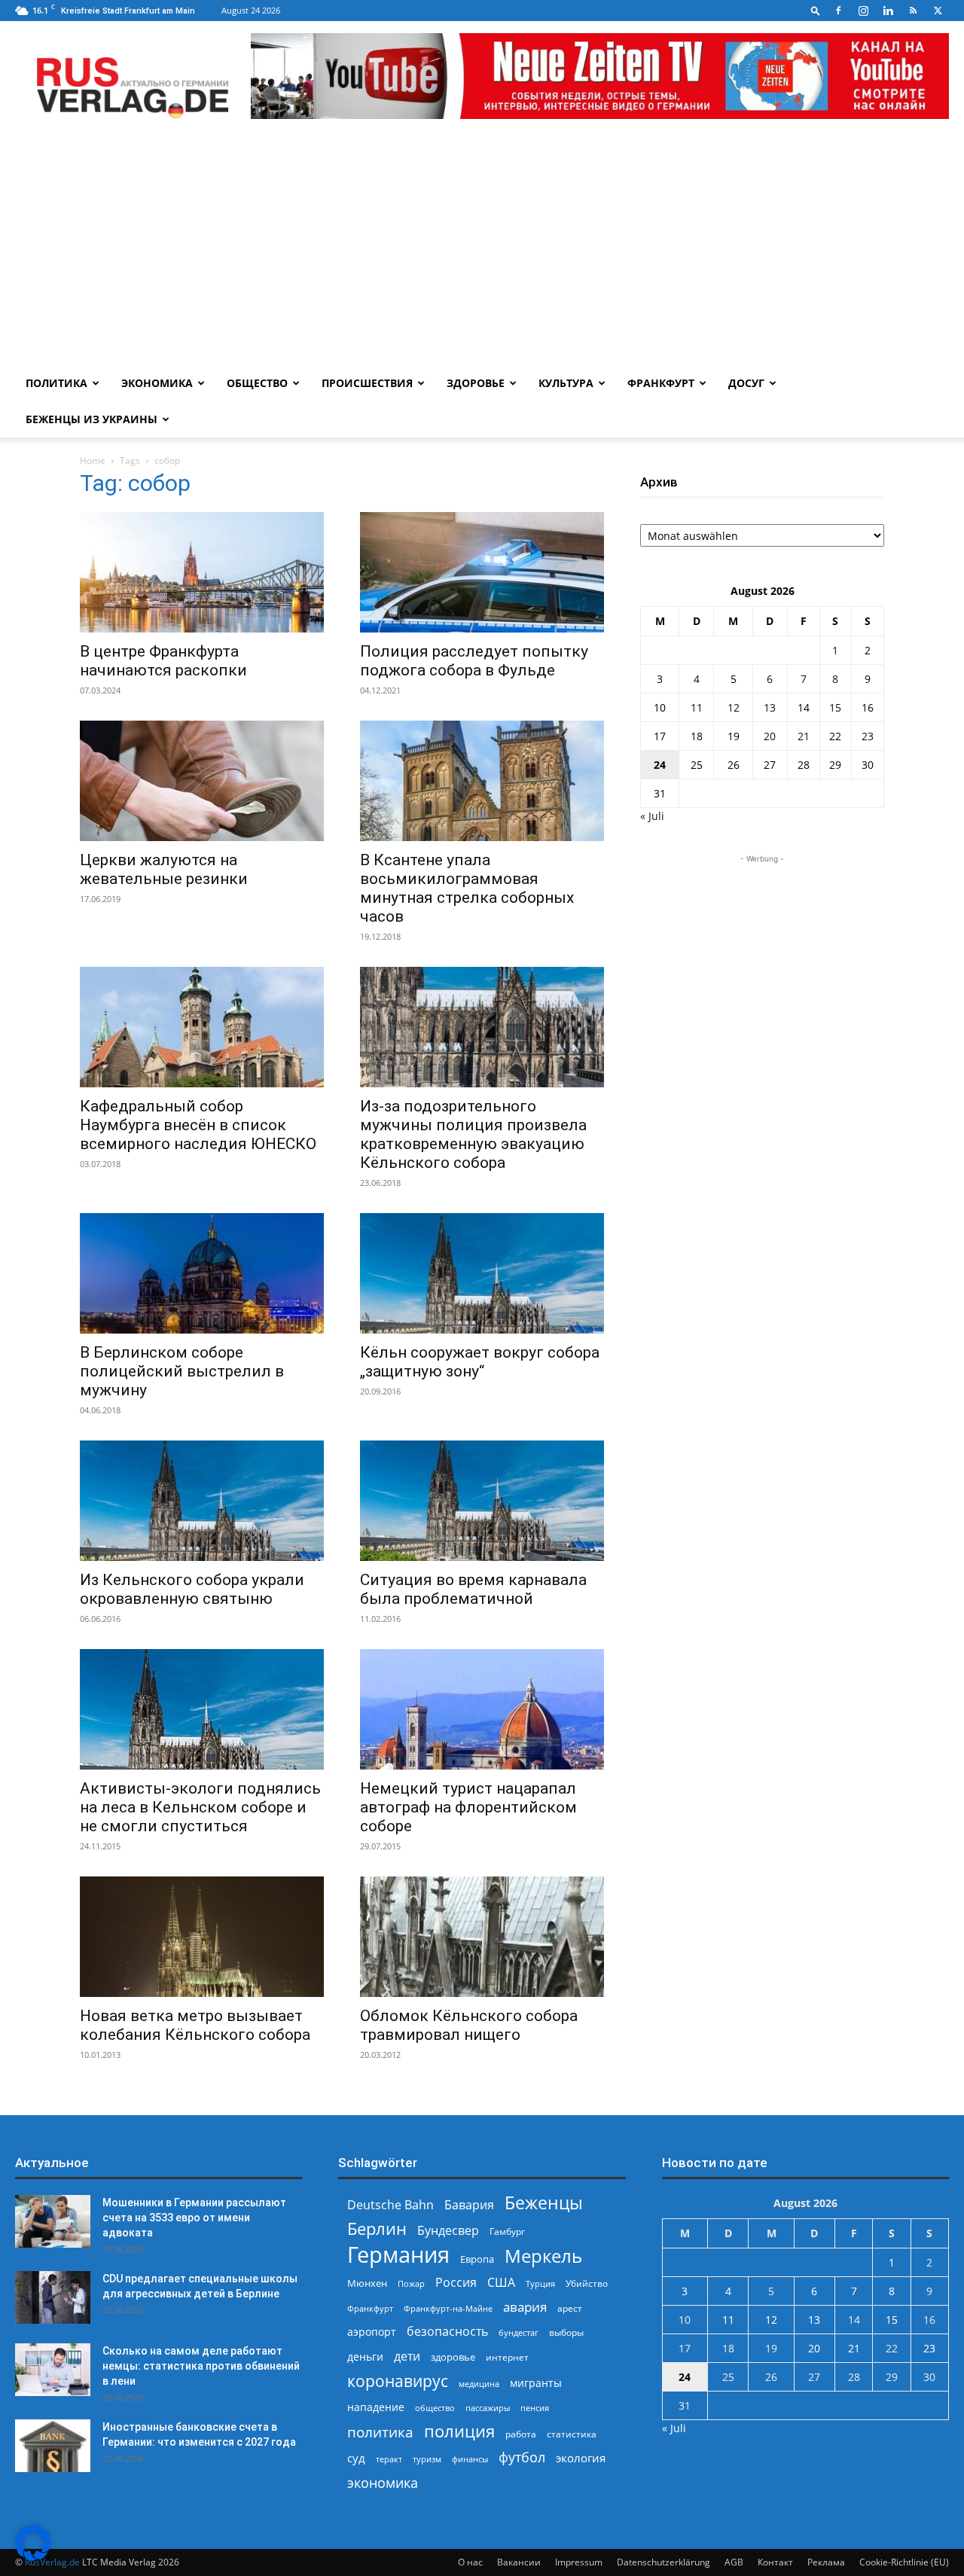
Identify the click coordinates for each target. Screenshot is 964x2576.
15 (835, 707)
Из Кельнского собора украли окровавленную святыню (192, 1589)
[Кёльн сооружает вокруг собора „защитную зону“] (482, 1273)
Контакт (775, 2562)
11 (697, 707)
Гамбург (507, 2232)
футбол (522, 2457)
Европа (477, 2259)
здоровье (453, 2357)
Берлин (377, 2228)
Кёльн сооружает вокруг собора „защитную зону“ (480, 1362)
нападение (376, 2407)
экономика (383, 2482)
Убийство (587, 2283)
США (501, 2283)
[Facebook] (838, 11)
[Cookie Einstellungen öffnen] (33, 2557)
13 (770, 707)
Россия (456, 2283)
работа (521, 2434)
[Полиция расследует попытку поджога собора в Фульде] (482, 572)
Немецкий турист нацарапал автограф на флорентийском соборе (468, 1807)
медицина (479, 2384)
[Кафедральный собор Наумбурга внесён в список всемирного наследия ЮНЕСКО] (202, 1027)
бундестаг (519, 2333)
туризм (427, 2459)
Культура (566, 383)
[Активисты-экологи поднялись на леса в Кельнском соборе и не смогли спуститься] (202, 1709)
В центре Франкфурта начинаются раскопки (163, 661)
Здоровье (476, 383)
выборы (566, 2332)
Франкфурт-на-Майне (448, 2308)
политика (380, 2432)
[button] (816, 10)
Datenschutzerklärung (664, 2562)
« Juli (652, 816)
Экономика (157, 383)
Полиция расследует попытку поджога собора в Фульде (474, 661)
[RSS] (913, 11)
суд (356, 2458)
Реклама (826, 2562)
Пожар (411, 2283)
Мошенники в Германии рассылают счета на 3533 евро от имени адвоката (194, 2218)
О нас (470, 2562)
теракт (389, 2459)
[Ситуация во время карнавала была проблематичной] (482, 1501)
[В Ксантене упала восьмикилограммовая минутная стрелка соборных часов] (482, 781)
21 (804, 736)
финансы (470, 2459)
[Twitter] (938, 11)
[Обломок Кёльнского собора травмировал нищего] (482, 1937)
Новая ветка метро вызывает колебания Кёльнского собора (195, 2025)
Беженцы (544, 2203)
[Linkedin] (888, 11)
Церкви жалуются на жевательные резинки (164, 869)
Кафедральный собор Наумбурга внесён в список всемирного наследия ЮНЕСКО (198, 1125)
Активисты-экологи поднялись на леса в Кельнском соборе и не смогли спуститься (200, 1807)
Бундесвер (448, 2231)
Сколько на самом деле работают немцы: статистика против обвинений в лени (201, 2366)
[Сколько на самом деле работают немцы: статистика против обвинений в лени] (53, 2370)
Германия (398, 2255)
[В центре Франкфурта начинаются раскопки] (202, 572)
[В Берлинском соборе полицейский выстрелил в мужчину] (202, 1273)
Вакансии (519, 2562)
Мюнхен (367, 2283)
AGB (734, 2562)
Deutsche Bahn (390, 2205)
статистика (572, 2434)
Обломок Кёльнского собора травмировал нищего (469, 2025)
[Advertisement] (482, 252)
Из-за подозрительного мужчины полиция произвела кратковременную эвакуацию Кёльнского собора (473, 1134)
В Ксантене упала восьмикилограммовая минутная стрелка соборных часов (467, 888)
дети (407, 2357)
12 (734, 707)
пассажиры (488, 2408)
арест (570, 2308)
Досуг (746, 383)
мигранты (536, 2383)
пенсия (535, 2408)
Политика (56, 383)
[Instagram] (863, 11)
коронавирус (398, 2381)
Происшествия (367, 383)
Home (93, 460)
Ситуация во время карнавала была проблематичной (473, 1589)
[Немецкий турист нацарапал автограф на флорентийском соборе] (482, 1709)
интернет (507, 2357)
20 (770, 736)
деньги (365, 2357)
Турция (540, 2283)
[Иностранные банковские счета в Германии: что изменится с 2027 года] (53, 2446)
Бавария (469, 2205)
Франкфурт (661, 383)
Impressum (579, 2562)
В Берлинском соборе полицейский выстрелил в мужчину (182, 1371)
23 (868, 736)
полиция (459, 2431)
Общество (257, 383)
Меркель (543, 2256)
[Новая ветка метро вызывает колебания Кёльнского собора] (202, 1937)
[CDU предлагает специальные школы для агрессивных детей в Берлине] (53, 2297)
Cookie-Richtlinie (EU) (904, 2562)
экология (581, 2458)
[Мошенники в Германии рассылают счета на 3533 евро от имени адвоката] (53, 2221)
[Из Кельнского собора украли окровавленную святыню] (202, 1501)
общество (435, 2408)
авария (525, 2307)
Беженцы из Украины (92, 419)
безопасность (447, 2332)
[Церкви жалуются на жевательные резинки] (202, 781)
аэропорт (372, 2332)
